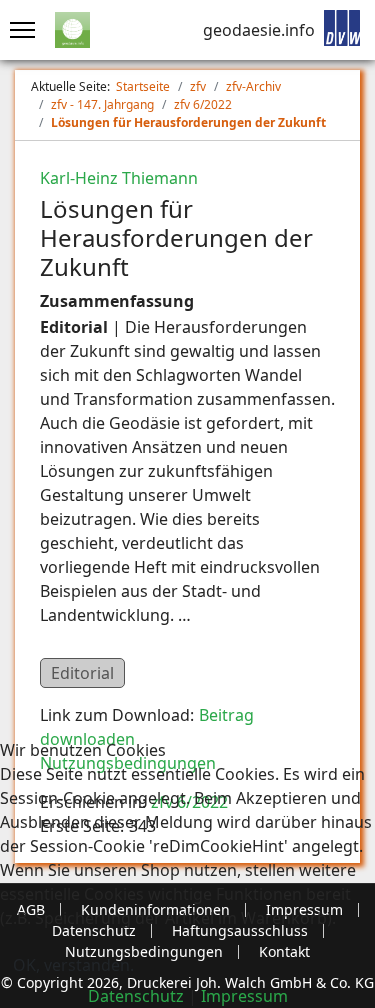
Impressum (244, 996)
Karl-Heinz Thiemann (119, 178)
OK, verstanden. (73, 965)
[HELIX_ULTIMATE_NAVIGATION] (17, 30)
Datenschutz (136, 996)
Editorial (82, 673)
